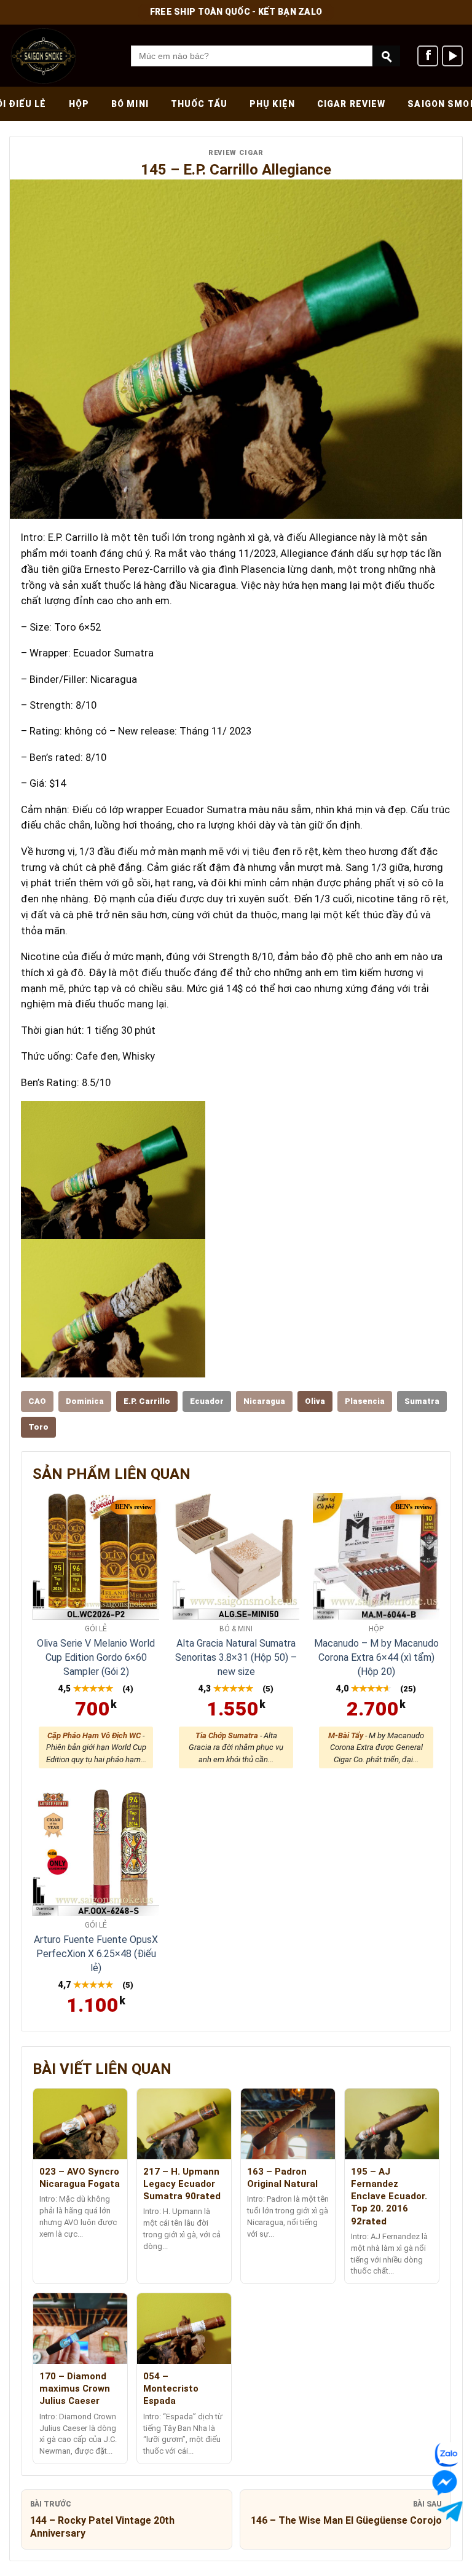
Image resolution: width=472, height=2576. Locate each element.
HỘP (79, 104)
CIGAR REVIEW (351, 104)
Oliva (315, 1401)
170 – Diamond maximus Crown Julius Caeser (75, 2389)
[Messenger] (450, 2482)
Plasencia (365, 1401)
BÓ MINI (130, 104)
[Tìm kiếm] (386, 56)
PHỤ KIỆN (272, 104)
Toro (38, 1427)
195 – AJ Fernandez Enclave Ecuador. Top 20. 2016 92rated (389, 2196)
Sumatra (422, 1401)
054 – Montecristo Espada (171, 2389)
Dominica (85, 1401)
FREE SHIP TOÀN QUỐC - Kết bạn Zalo (236, 12)
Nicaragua (264, 1401)
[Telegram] (445, 2511)
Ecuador (207, 1401)
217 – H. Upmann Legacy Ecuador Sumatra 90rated (182, 2184)
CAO (37, 1401)
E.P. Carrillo (147, 1401)
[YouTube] (452, 56)
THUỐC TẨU (199, 104)
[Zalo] (449, 2455)
